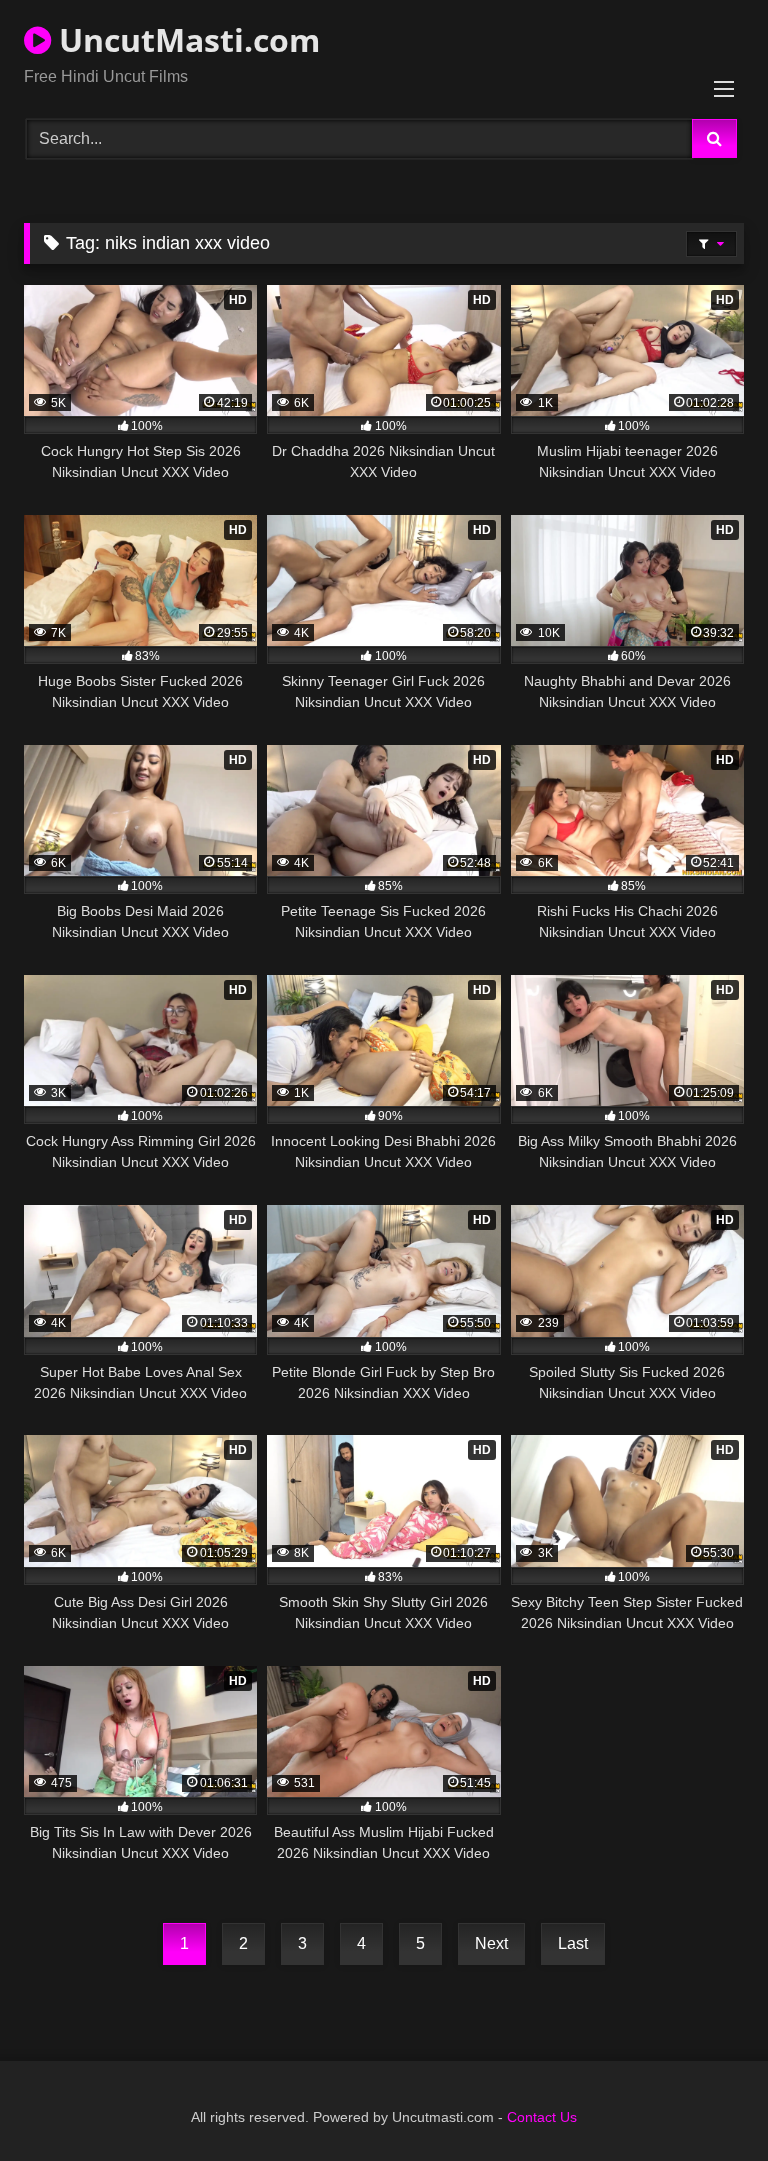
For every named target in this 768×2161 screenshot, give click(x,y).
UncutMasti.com (185, 39)
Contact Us (542, 2117)
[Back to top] (706, 2101)
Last (573, 1943)
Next (491, 1943)
